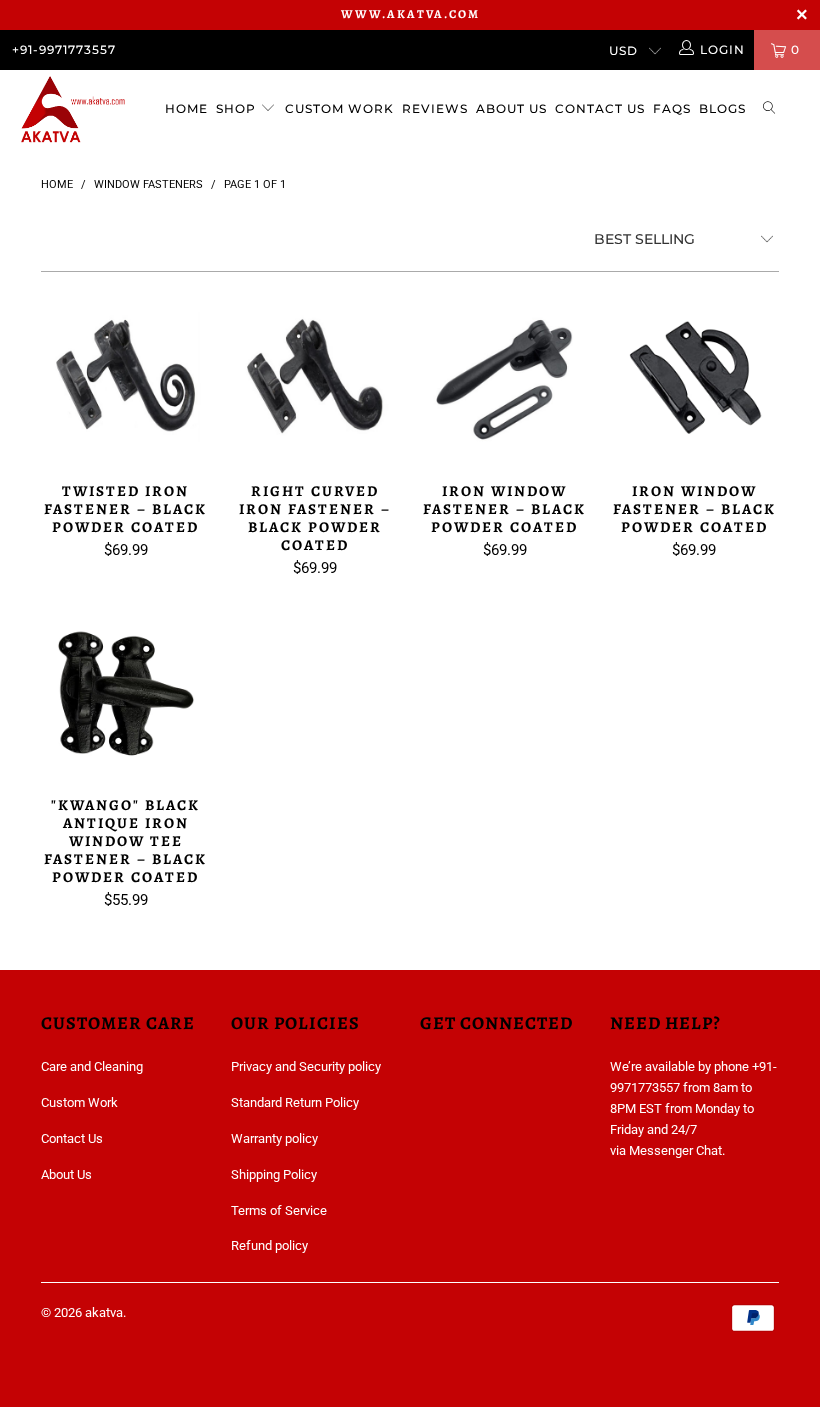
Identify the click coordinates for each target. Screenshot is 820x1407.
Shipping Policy (274, 1174)
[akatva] (75, 111)
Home (186, 108)
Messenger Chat (675, 1150)
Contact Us (600, 108)
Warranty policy (274, 1138)
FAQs (672, 108)
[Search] (770, 109)
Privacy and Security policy (306, 1066)
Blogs (722, 108)
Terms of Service (279, 1210)
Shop (238, 108)
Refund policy (269, 1245)
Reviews (435, 108)
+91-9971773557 (64, 49)
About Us (511, 108)
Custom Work (339, 108)
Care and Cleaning (92, 1066)
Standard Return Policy (295, 1102)
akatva (104, 1312)
